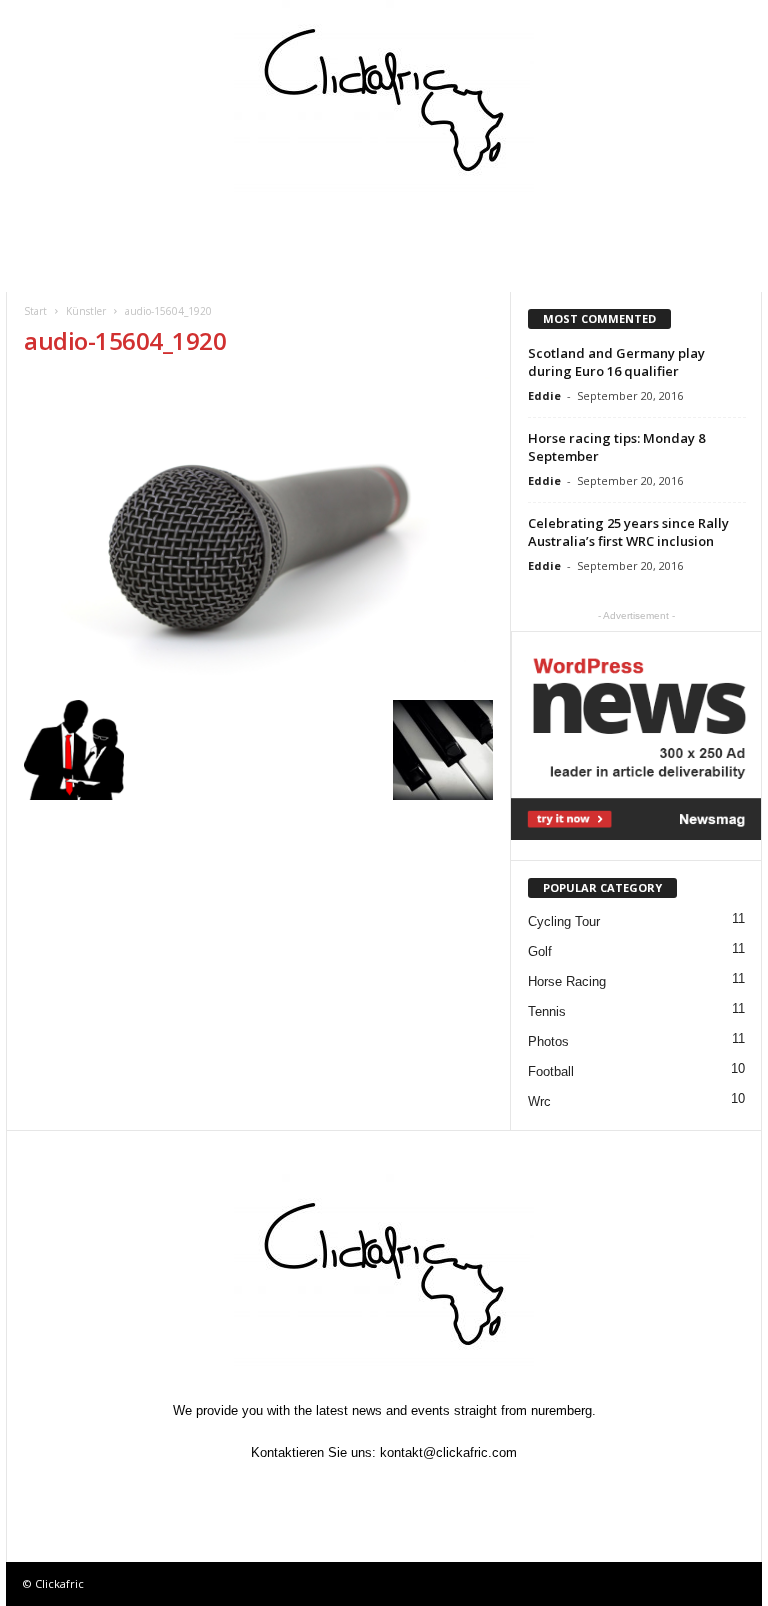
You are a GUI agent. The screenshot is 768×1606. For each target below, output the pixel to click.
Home (50, 225)
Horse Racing (567, 981)
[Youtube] (476, 1491)
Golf (540, 951)
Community (262, 225)
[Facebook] (294, 1491)
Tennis (547, 1011)
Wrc (539, 1101)
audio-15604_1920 (125, 340)
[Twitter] (340, 1491)
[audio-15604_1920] (258, 533)
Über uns (62, 269)
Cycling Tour (564, 921)
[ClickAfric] (384, 100)
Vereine (361, 225)
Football (551, 1071)
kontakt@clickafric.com (448, 1452)
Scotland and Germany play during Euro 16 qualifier (616, 362)
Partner (547, 225)
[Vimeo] (386, 1491)
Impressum (647, 225)
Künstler (452, 225)
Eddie (544, 395)
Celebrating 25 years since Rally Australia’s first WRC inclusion (628, 532)
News (127, 269)
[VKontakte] (432, 1491)
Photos (548, 1041)
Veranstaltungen (146, 225)
